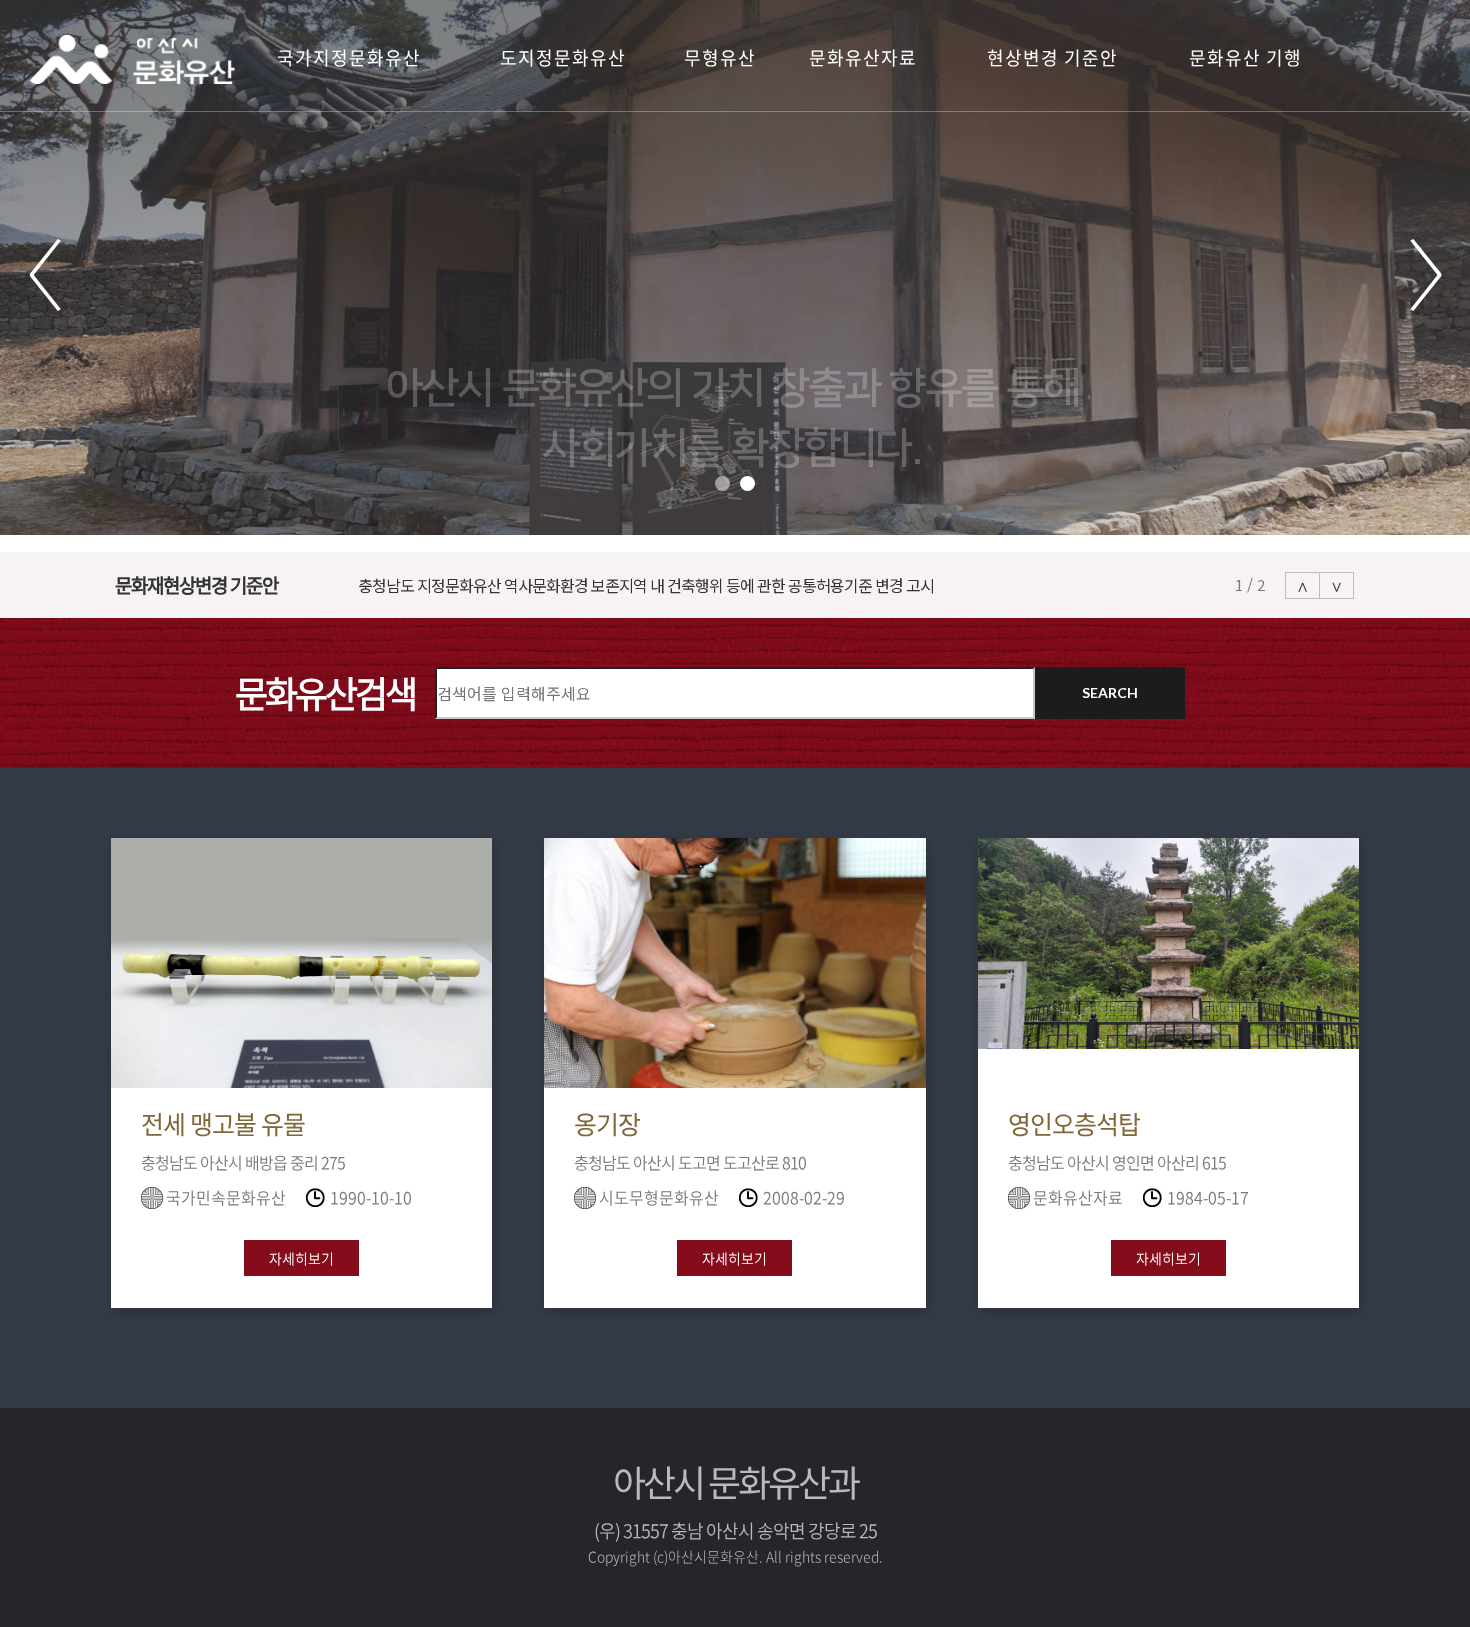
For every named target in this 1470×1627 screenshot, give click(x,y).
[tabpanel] (735, 267)
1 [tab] (722, 483)
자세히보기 (301, 1258)
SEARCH (1110, 692)
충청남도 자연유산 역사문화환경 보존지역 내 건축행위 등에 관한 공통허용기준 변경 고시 (632, 585)
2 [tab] (747, 483)
